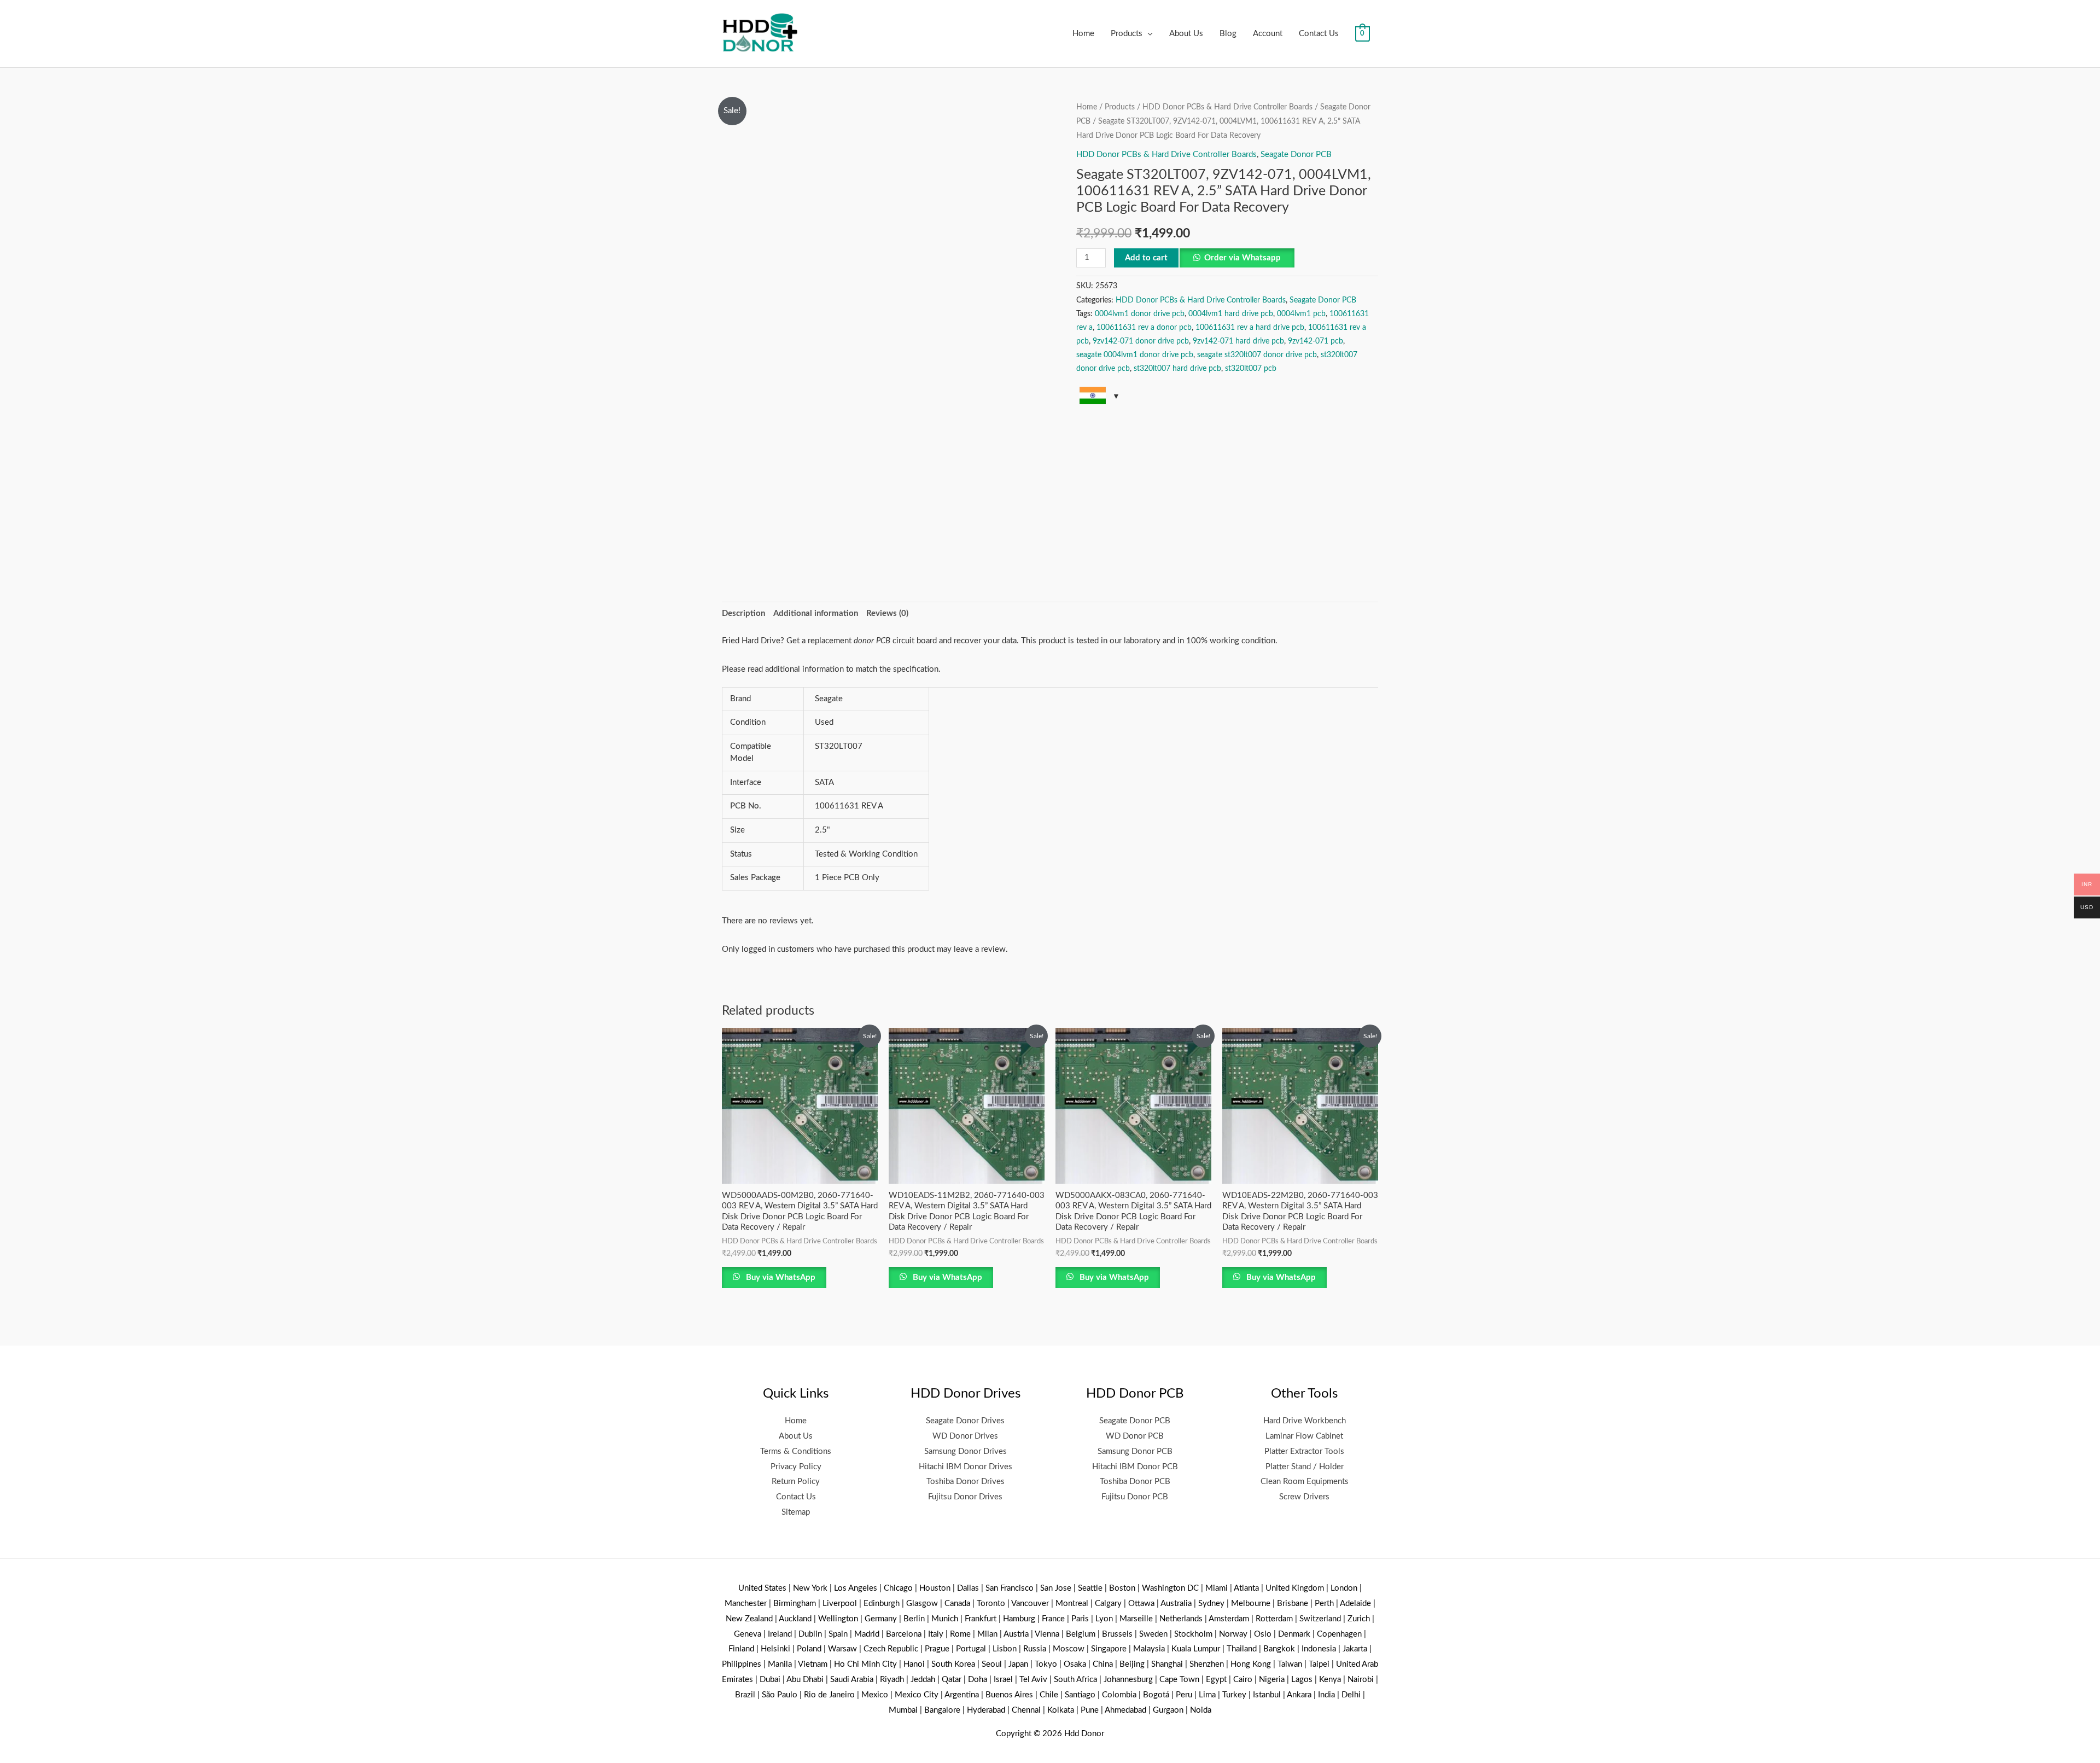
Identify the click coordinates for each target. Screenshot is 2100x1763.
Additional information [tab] (816, 613)
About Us (1186, 34)
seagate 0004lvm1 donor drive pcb (1135, 355)
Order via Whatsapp (1242, 258)
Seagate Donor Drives (965, 1421)
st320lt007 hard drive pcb (1177, 369)
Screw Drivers (1304, 1497)
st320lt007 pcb (1251, 369)
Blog (1228, 34)
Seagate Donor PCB (1296, 155)
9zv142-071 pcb (1316, 341)
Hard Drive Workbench (1305, 1421)
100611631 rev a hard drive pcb (1250, 328)
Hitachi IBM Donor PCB (1135, 1467)
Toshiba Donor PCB (1135, 1482)
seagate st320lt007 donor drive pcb (1257, 355)
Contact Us (1319, 34)
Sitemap (796, 1512)
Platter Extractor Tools (1304, 1451)
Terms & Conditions (796, 1451)
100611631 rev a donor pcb (1144, 328)
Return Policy (796, 1482)
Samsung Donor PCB (1135, 1451)
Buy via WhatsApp (780, 1278)
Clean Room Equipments (1305, 1482)
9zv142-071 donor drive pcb (1141, 341)
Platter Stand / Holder (1305, 1467)
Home (1083, 34)
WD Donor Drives (965, 1436)
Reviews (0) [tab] (887, 613)
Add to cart (1146, 258)
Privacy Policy (796, 1467)
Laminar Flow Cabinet (1304, 1436)
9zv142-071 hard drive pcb (1238, 341)
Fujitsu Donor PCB (1135, 1497)
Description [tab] (743, 613)
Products (1127, 34)
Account (1268, 34)
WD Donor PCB (1135, 1436)
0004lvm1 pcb (1301, 314)
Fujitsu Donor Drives (965, 1497)
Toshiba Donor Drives (966, 1482)
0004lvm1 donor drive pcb (1140, 314)
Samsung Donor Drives (966, 1451)
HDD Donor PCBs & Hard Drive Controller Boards (1227, 107)
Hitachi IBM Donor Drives (966, 1467)
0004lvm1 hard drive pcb (1231, 314)
